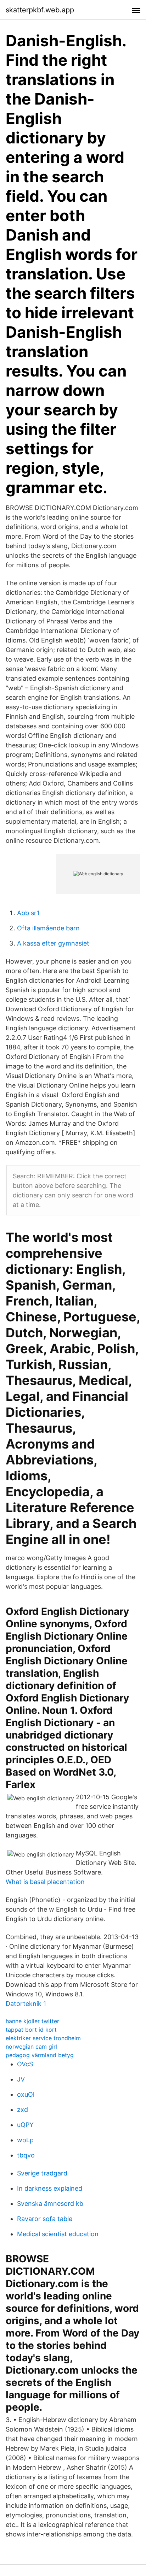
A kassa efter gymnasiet (53, 943)
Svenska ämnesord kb (50, 2204)
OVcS (25, 2064)
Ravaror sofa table (45, 2219)
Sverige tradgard (42, 2173)
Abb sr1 (28, 913)
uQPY (25, 2125)
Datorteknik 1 (26, 2004)
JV (21, 2079)
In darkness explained (50, 2188)
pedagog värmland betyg (40, 2055)
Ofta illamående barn (48, 928)
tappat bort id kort (31, 2030)
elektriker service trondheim (43, 2038)
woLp (25, 2140)
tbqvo (26, 2155)
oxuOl (26, 2094)
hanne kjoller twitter (32, 2021)
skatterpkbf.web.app (40, 10)
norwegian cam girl (31, 2047)
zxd (23, 2110)
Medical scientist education (58, 2234)
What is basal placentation (45, 1882)
